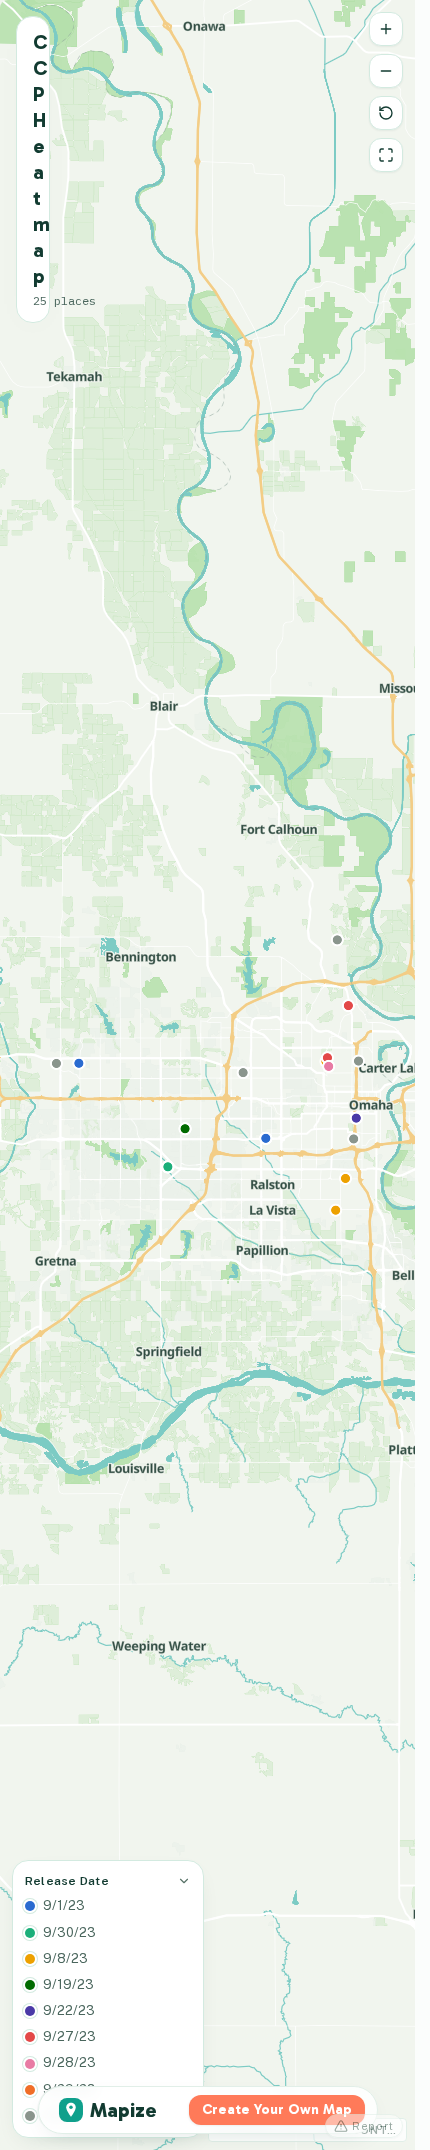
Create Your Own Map (277, 2109)
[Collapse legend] (184, 1881)
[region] (207, 1075)
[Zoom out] (386, 71)
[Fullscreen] (386, 155)
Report (373, 2126)
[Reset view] (386, 113)
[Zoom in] (386, 29)
